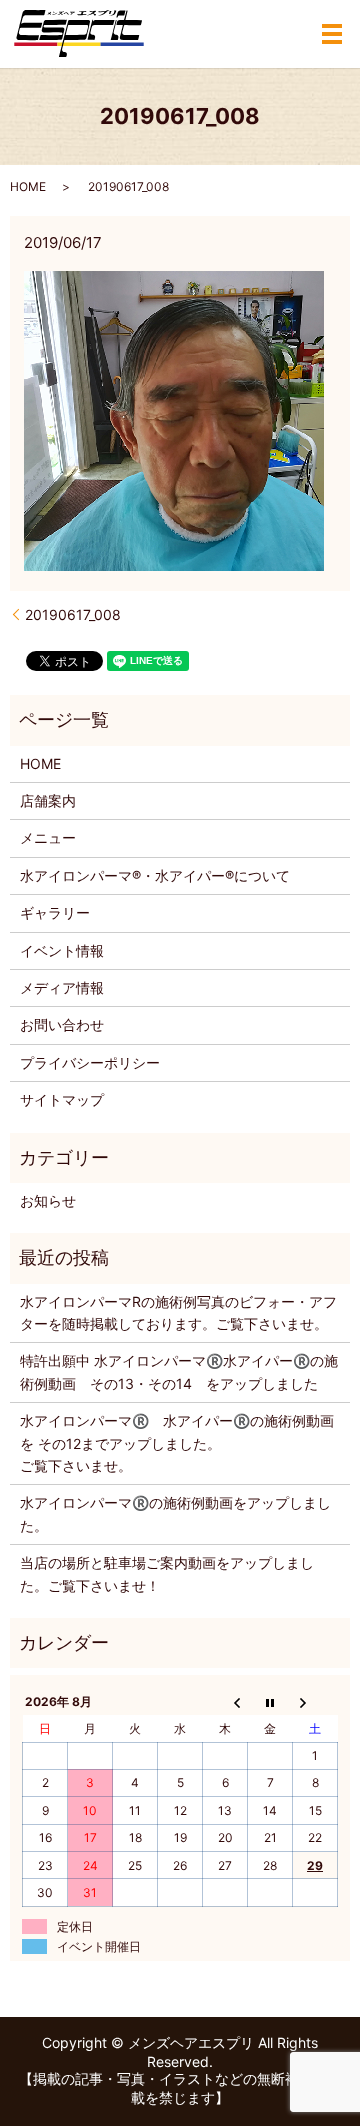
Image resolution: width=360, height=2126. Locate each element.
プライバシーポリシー (90, 1062)
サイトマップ (62, 1099)
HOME (28, 186)
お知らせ (48, 1200)
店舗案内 (48, 800)
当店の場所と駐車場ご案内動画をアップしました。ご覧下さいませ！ (167, 1573)
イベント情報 (62, 950)
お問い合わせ (62, 1024)
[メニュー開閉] (332, 34)
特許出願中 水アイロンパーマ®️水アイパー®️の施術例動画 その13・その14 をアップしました (179, 1371)
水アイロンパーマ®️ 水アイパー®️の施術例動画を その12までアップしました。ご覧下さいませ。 (177, 1443)
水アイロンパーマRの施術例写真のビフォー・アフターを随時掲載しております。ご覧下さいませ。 (178, 1312)
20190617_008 (73, 614)
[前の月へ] (225, 1702)
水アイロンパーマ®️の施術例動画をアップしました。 (175, 1513)
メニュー (48, 837)
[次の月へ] (315, 1702)
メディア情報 (62, 987)
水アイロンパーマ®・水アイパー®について (155, 875)
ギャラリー (55, 912)
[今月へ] (270, 1702)
